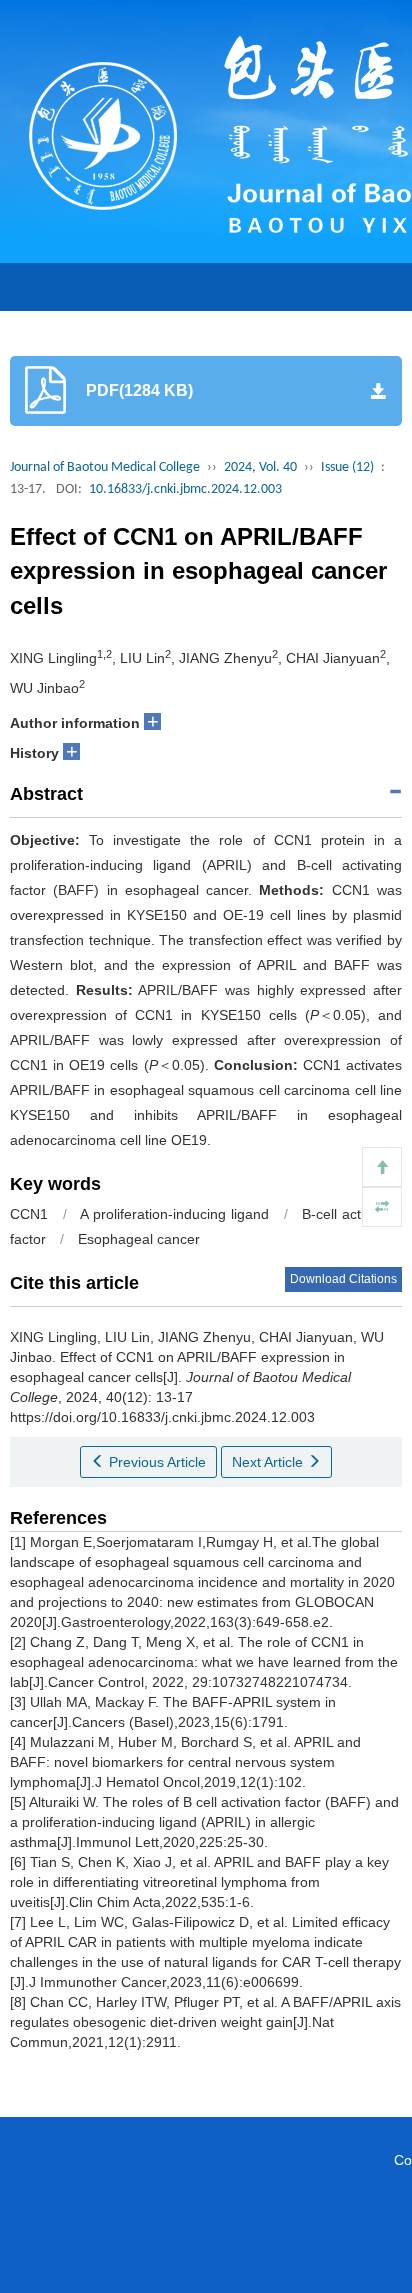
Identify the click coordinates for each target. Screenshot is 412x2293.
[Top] (382, 1167)
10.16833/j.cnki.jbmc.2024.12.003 (185, 489)
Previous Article (155, 1462)
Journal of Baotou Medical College (105, 467)
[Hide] (382, 1207)
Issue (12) (347, 467)
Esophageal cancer (139, 1239)
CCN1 (29, 1214)
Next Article (269, 1462)
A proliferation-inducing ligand (174, 1214)
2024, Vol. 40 (260, 467)
